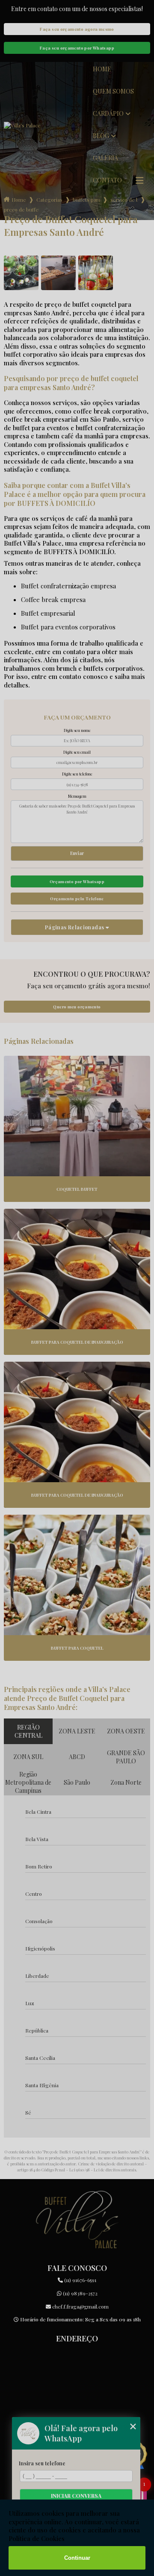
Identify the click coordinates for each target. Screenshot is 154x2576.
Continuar (77, 2558)
